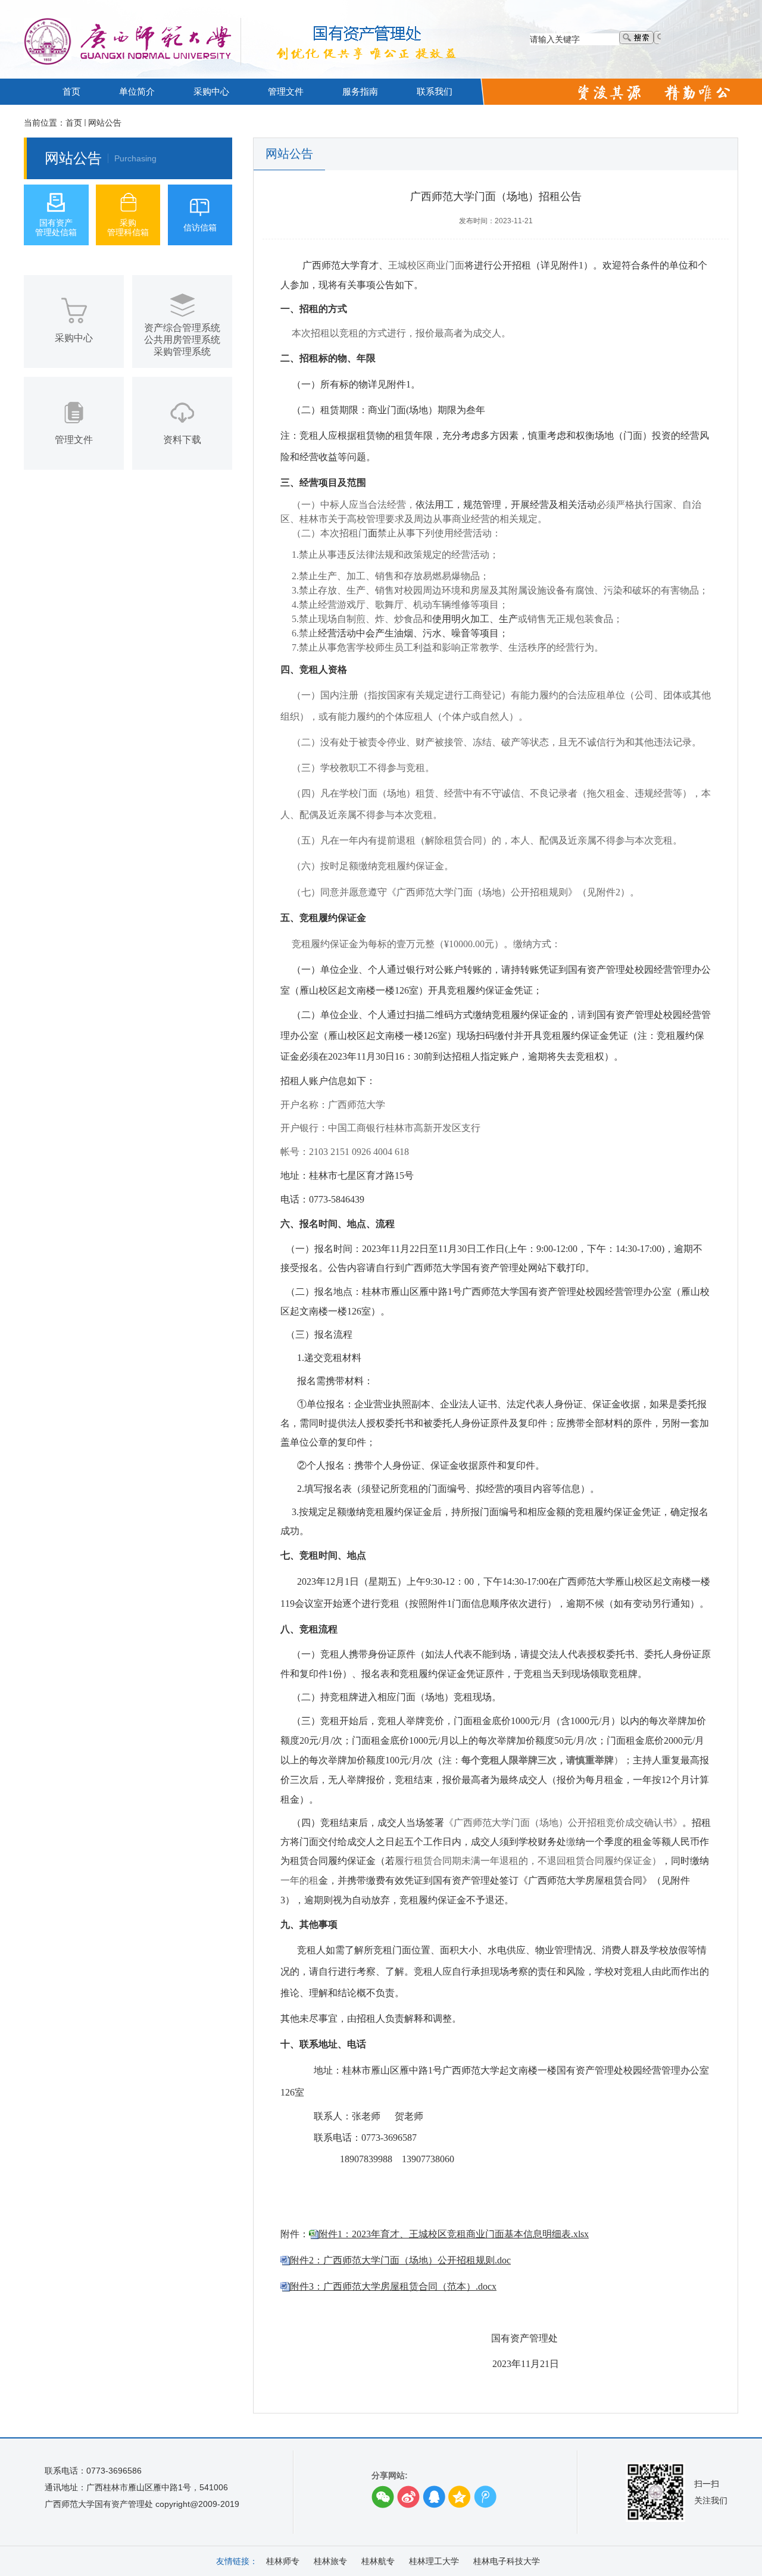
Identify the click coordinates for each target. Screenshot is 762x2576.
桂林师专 (283, 2561)
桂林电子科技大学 (507, 2561)
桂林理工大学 (434, 2561)
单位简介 (137, 91)
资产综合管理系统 (182, 328)
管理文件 (286, 91)
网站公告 (105, 123)
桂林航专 (378, 2561)
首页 (71, 91)
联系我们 (435, 91)
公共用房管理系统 (182, 340)
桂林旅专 (330, 2561)
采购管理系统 (182, 352)
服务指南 (360, 91)
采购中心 (211, 91)
